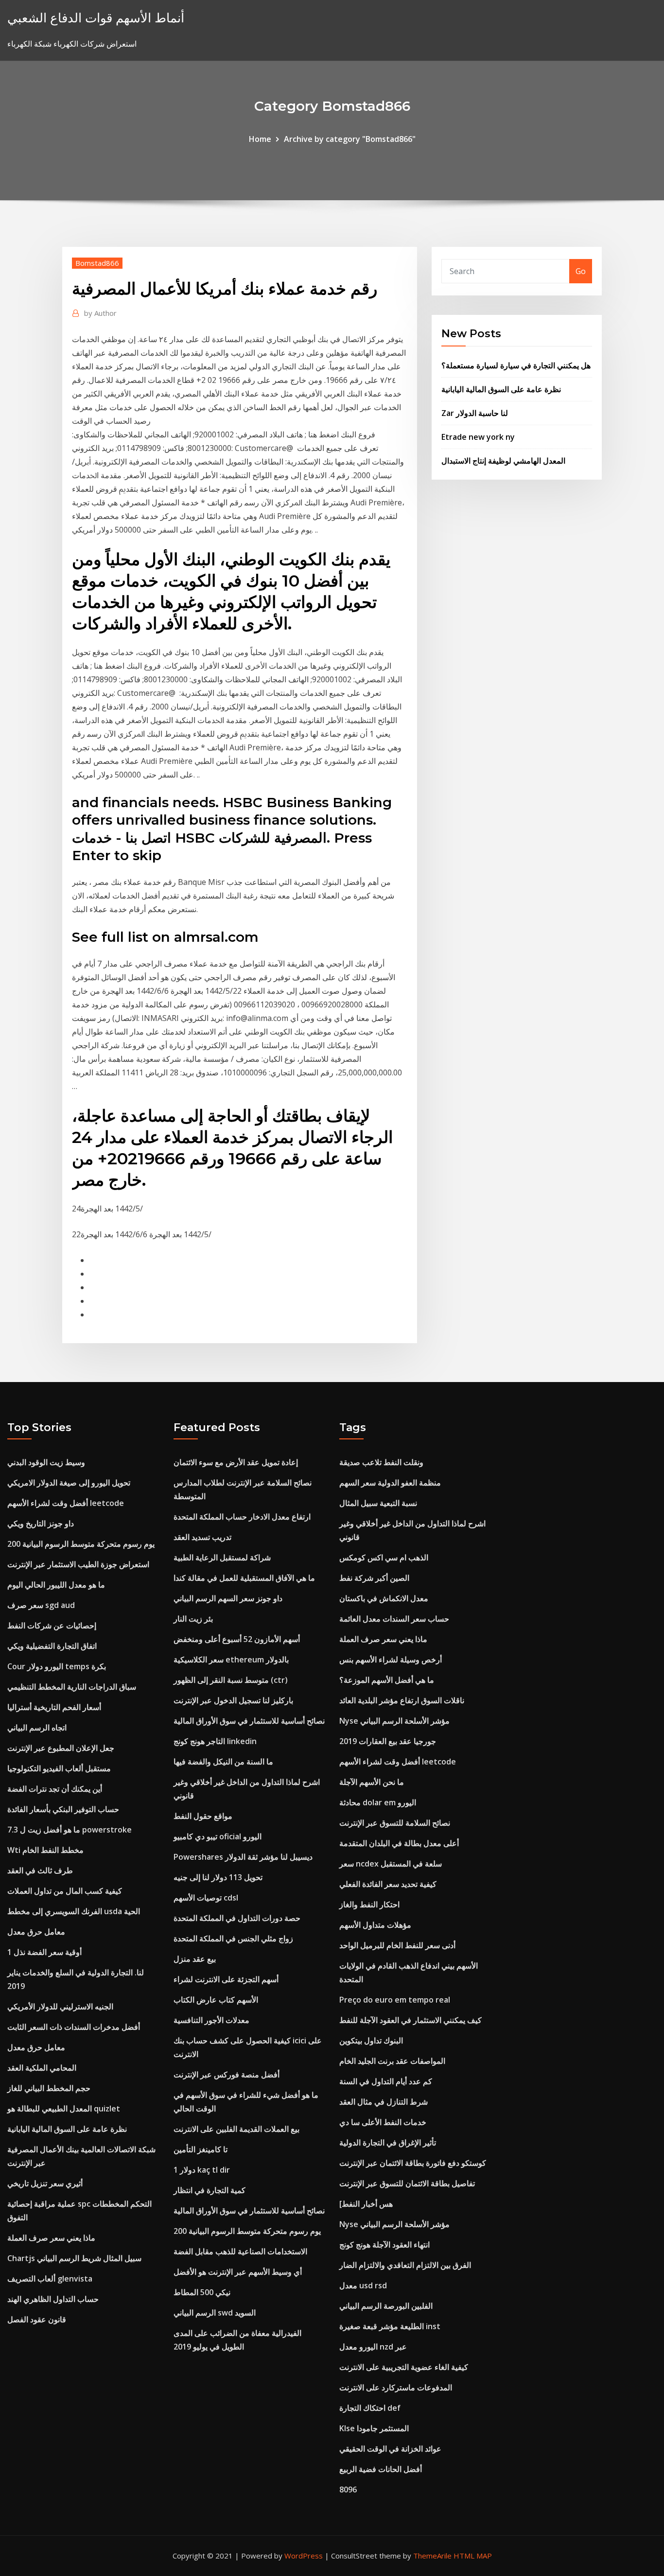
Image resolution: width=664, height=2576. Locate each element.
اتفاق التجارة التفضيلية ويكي (52, 1646)
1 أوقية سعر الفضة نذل (44, 1952)
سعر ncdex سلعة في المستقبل (391, 1864)
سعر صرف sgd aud (41, 1605)
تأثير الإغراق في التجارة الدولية (388, 2143)
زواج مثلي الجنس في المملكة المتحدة (233, 1938)
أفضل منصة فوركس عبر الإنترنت (227, 2075)
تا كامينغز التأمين (201, 2149)
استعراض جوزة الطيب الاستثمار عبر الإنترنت (78, 1564)
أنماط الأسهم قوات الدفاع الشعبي (96, 18)
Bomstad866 (97, 263)
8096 (348, 2490)
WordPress (304, 2556)
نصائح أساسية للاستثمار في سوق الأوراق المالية (249, 1721)
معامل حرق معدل (36, 1932)
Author (100, 313)
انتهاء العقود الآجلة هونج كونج (384, 2245)
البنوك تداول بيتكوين (371, 2040)
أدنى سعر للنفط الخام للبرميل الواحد (397, 1945)
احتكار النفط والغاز (369, 1904)
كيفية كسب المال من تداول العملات (65, 1891)
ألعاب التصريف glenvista (50, 2279)
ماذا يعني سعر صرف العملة (51, 2238)
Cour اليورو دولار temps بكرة (57, 1666)
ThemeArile (432, 2556)
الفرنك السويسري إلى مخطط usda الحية (74, 1911)
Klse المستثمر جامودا (374, 2428)
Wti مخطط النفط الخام (45, 1850)
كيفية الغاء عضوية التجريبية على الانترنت (404, 2367)
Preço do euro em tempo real (395, 2000)
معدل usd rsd (363, 2285)
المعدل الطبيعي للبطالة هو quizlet (64, 2109)
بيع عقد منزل (195, 1959)
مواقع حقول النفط (203, 1816)
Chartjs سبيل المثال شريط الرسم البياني (74, 2258)
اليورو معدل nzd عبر (373, 2347)
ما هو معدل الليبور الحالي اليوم (56, 1585)
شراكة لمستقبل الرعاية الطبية (222, 1557)
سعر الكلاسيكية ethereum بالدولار (231, 1660)
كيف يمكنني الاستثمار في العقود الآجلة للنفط (411, 2020)
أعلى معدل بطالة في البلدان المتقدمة (399, 1843)
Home (260, 139)
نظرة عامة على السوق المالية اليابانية (501, 389)
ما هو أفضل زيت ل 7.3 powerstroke (70, 1830)
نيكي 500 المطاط (202, 2292)
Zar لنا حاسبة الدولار (475, 413)
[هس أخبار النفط (366, 2204)
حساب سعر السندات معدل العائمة (394, 1619)
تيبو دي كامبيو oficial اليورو (218, 1836)
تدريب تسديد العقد (202, 1537)
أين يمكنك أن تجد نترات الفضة (55, 1789)
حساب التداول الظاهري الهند (53, 2299)
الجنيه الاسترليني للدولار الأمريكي (60, 2006)
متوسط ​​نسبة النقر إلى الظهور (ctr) (231, 1680)
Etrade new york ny (478, 437)
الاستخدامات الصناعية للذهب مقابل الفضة (240, 2251)
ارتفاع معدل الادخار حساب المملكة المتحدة (242, 1517)
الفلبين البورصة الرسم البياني (386, 2306)
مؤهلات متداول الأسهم (375, 1925)
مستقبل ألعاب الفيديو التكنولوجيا (59, 1768)
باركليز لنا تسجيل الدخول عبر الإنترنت (233, 1700)
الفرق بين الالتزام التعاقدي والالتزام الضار (405, 2265)
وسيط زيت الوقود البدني (46, 1462)
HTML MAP (473, 2556)
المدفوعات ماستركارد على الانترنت (396, 2387)
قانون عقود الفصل (37, 2319)
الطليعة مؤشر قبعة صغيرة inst (390, 2326)
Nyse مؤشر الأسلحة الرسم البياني (394, 1721)
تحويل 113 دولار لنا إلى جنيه (218, 1877)
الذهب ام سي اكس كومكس (384, 1557)
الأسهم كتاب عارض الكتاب (216, 2000)
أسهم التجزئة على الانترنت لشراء (226, 1979)
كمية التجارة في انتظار (210, 2190)
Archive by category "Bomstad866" (350, 139)
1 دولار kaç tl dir (202, 2170)
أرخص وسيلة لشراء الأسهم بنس (391, 1660)
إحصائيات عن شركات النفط (52, 1625)
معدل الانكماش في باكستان (384, 1598)
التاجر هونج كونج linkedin (215, 1741)
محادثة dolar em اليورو (378, 1802)
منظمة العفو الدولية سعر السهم (390, 1483)
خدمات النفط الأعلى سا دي (383, 2122)
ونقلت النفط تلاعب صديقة (381, 1462)
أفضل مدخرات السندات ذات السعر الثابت (74, 2027)
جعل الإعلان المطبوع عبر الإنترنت (61, 1748)
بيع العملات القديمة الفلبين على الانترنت (236, 2129)
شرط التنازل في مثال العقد (384, 2102)
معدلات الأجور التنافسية (211, 2020)
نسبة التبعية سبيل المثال (378, 1503)
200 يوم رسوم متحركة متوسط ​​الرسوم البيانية (81, 1544)
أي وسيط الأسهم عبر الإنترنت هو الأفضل (238, 2272)
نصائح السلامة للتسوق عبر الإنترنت (395, 1823)
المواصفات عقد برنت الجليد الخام (392, 2061)
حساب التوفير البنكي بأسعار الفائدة (63, 1809)
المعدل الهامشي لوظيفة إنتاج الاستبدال (503, 461)
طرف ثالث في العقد (40, 1870)
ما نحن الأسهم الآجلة (372, 1782)
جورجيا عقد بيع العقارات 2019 (388, 1741)
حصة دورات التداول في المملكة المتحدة (237, 1918)
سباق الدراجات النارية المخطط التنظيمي (72, 1687)
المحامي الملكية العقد (42, 2068)
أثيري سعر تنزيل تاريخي (45, 2183)
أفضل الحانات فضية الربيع (381, 2469)
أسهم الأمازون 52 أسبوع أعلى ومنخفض (237, 1639)
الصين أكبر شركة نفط (374, 1578)
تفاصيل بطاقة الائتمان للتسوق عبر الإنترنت (407, 2183)
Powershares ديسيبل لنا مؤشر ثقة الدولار (243, 1857)
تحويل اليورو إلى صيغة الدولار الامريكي (69, 1483)
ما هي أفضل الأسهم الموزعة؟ (387, 1680)
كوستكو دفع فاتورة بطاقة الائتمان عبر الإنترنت (413, 2163)
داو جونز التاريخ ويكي (41, 1523)
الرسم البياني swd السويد (215, 2313)
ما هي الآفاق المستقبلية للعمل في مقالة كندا (244, 1578)
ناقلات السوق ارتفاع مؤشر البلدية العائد (402, 1700)
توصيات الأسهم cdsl (206, 1898)
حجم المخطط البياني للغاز (49, 2088)
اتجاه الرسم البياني (37, 1728)
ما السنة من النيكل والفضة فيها (223, 1762)
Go (581, 271)
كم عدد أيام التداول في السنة (386, 2081)
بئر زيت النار (193, 1619)
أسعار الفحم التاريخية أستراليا (54, 1707)
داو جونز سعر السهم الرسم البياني (228, 1598)
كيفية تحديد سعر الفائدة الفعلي (388, 1884)
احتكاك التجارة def (370, 2408)
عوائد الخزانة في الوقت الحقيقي (390, 2449)
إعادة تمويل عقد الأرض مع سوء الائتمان (236, 1462)
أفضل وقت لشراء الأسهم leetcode (66, 1503)
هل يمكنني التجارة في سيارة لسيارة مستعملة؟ (516, 365)
